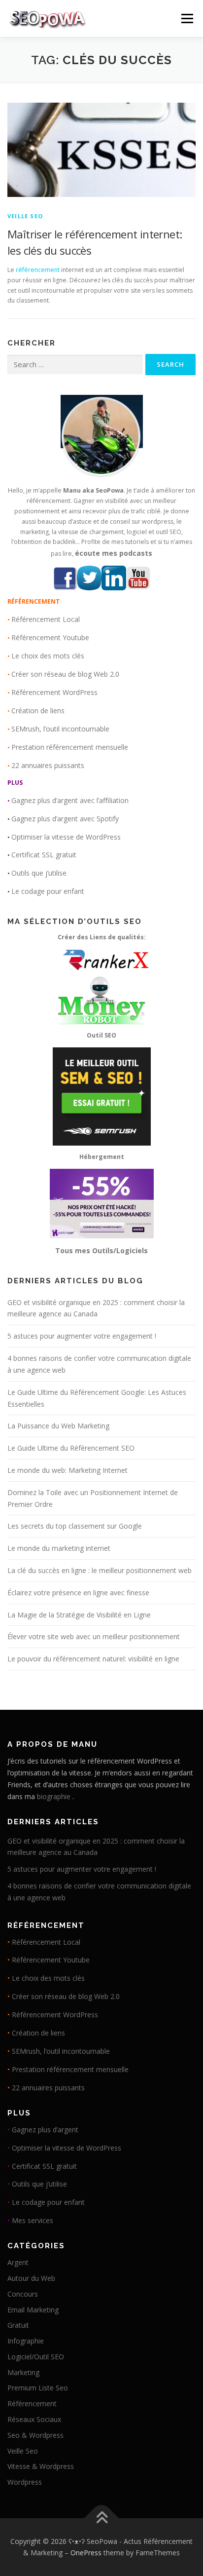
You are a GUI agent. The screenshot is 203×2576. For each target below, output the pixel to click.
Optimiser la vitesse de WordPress (66, 837)
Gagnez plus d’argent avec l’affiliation (70, 800)
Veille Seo (25, 216)
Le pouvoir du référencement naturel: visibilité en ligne (93, 1659)
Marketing (23, 2372)
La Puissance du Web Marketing (58, 1426)
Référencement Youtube (50, 637)
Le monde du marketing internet (59, 1548)
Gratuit (18, 2325)
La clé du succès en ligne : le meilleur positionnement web (100, 1570)
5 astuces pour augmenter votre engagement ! (82, 1336)
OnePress (86, 2553)
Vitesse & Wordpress (41, 2466)
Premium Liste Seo (38, 2388)
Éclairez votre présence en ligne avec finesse (78, 1593)
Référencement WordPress (54, 692)
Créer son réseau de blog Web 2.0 (65, 674)
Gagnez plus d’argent (45, 2130)
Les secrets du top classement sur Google (75, 1526)
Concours (23, 2294)
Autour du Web (31, 2278)
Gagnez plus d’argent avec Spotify (65, 819)
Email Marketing (33, 2310)
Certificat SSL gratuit (44, 855)
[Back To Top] (102, 2518)
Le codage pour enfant (48, 891)
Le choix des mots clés (48, 656)
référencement (38, 270)
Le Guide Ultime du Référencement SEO (71, 1448)
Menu (186, 19)
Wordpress (25, 2482)
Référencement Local (46, 619)
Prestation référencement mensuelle (70, 747)
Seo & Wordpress (35, 2435)
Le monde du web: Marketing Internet (68, 1470)
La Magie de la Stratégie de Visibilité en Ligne (79, 1615)
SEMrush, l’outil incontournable (60, 729)
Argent (18, 2262)
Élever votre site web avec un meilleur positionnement (94, 1636)
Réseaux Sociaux (34, 2419)
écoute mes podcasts (114, 553)
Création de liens (38, 711)
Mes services (33, 2220)
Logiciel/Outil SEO (36, 2357)
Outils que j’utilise (39, 873)
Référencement (32, 2403)
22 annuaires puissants (48, 765)
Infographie (26, 2341)
